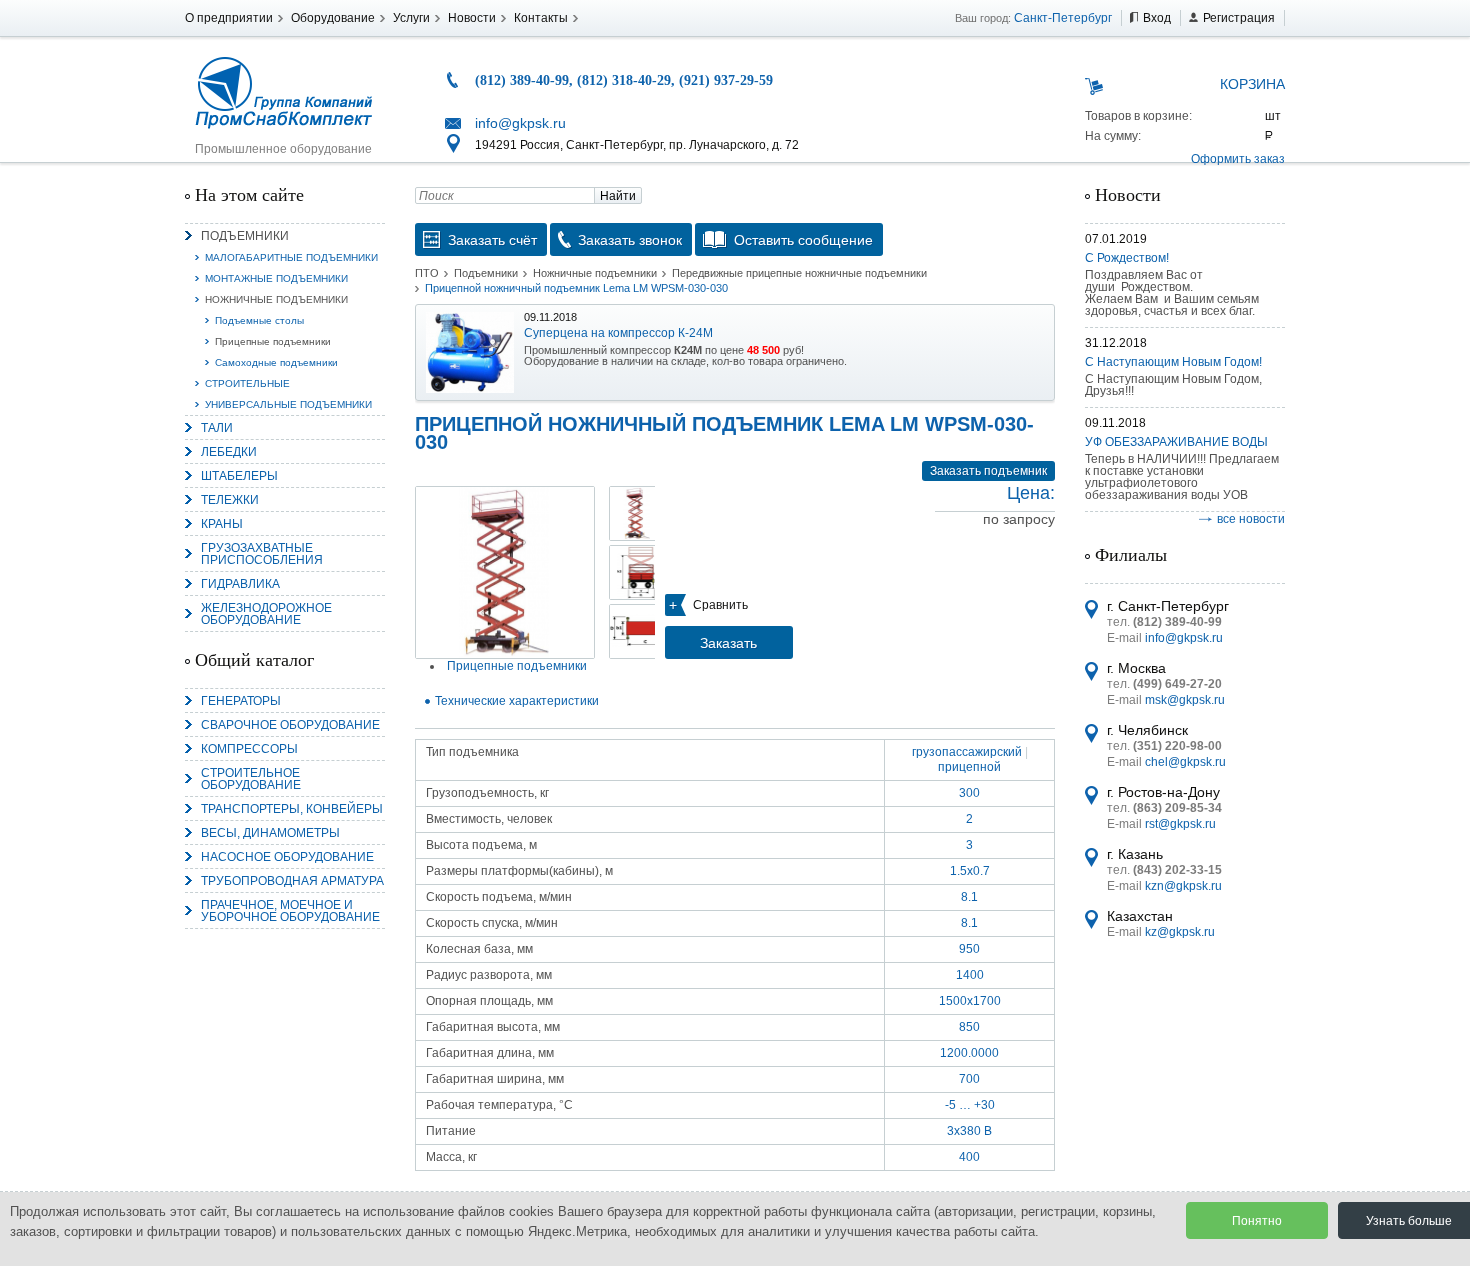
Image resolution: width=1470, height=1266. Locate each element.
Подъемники (245, 236)
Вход (1157, 18)
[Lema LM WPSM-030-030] (505, 572)
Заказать (728, 643)
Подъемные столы (259, 320)
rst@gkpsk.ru (1180, 824)
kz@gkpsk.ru (1180, 932)
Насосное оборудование (287, 857)
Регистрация (1239, 18)
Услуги (411, 18)
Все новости (1251, 519)
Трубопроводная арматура (292, 881)
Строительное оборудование (251, 779)
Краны (222, 524)
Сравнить (720, 605)
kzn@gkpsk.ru (1183, 886)
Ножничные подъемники (276, 299)
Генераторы (241, 701)
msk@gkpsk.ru (1185, 700)
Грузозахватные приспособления (262, 554)
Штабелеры (239, 476)
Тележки (230, 500)
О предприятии (229, 18)
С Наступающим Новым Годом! (1173, 362)
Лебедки (229, 452)
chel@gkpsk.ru (1185, 762)
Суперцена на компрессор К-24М (618, 333)
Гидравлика (240, 584)
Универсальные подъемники (288, 404)
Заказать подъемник (988, 471)
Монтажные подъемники (276, 278)
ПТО (427, 273)
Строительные (247, 383)
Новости (472, 18)
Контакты (541, 18)
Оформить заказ (1238, 159)
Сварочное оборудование (290, 725)
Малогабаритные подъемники (291, 257)
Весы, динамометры (270, 833)
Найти (618, 196)
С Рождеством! (1127, 258)
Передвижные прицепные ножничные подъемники (799, 273)
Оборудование (333, 18)
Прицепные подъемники (273, 341)
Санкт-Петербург (1063, 18)
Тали (217, 428)
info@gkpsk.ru (520, 123)
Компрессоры (249, 749)
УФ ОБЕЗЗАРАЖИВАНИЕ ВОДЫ (1176, 442)
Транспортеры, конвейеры (292, 809)
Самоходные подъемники (276, 362)
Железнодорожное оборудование (266, 614)
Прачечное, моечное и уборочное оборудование (290, 911)
